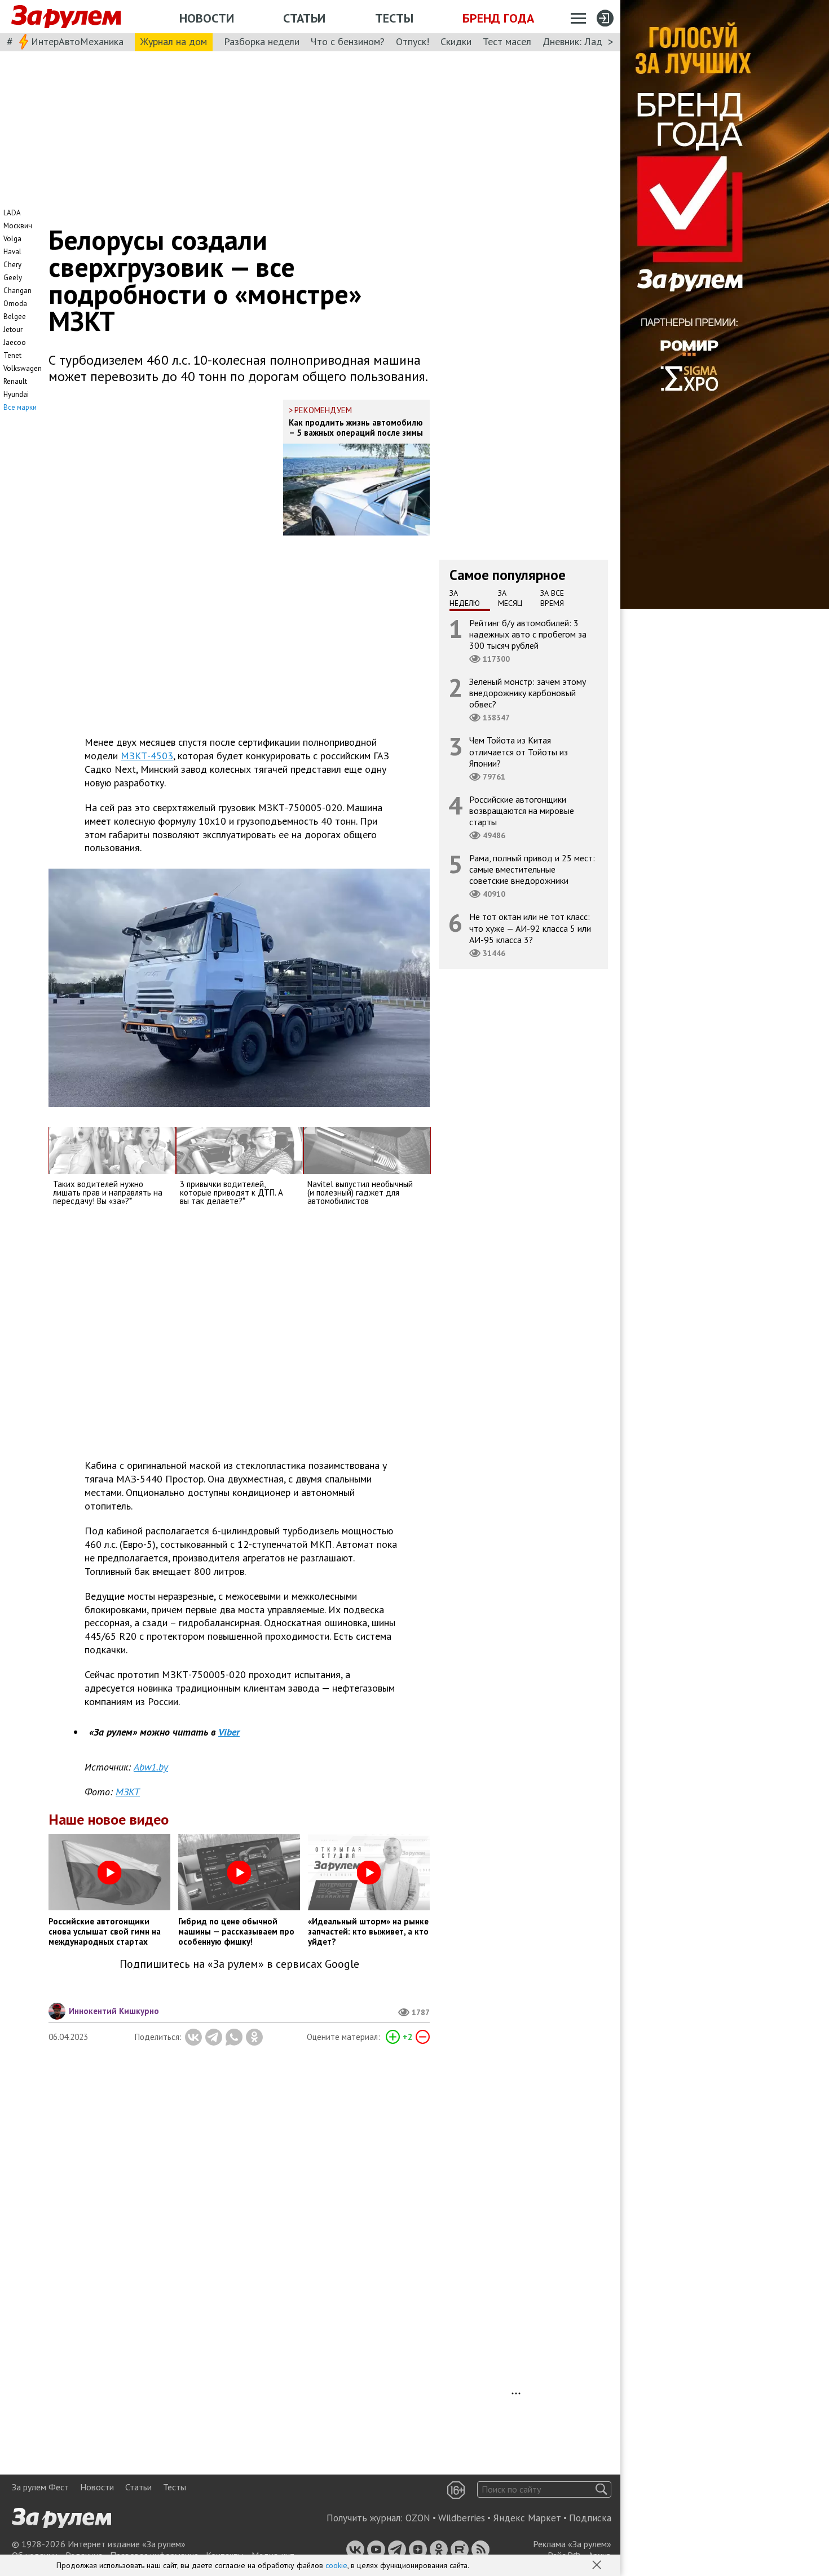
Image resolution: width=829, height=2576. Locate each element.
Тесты (394, 18)
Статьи (304, 18)
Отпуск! (413, 41)
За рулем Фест (40, 2487)
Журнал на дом (174, 41)
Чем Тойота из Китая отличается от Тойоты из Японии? (519, 751)
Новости (207, 18)
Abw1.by (151, 1767)
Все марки (20, 407)
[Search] (601, 2489)
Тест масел (507, 41)
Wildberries (462, 2518)
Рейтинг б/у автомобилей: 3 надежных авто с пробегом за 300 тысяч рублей (528, 634)
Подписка (590, 2518)
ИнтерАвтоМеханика (77, 41)
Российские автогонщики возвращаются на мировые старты (522, 810)
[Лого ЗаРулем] (66, 17)
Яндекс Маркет (527, 2518)
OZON (418, 2518)
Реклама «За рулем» (572, 2544)
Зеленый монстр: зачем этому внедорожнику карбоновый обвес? (528, 693)
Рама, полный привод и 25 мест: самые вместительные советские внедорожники (532, 869)
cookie (336, 2565)
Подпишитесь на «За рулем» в (239, 1964)
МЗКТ (128, 1792)
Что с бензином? (348, 41)
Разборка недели (262, 41)
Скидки (456, 41)
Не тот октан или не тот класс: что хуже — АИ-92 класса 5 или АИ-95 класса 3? (530, 928)
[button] (598, 2566)
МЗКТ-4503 (147, 756)
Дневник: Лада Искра (590, 41)
